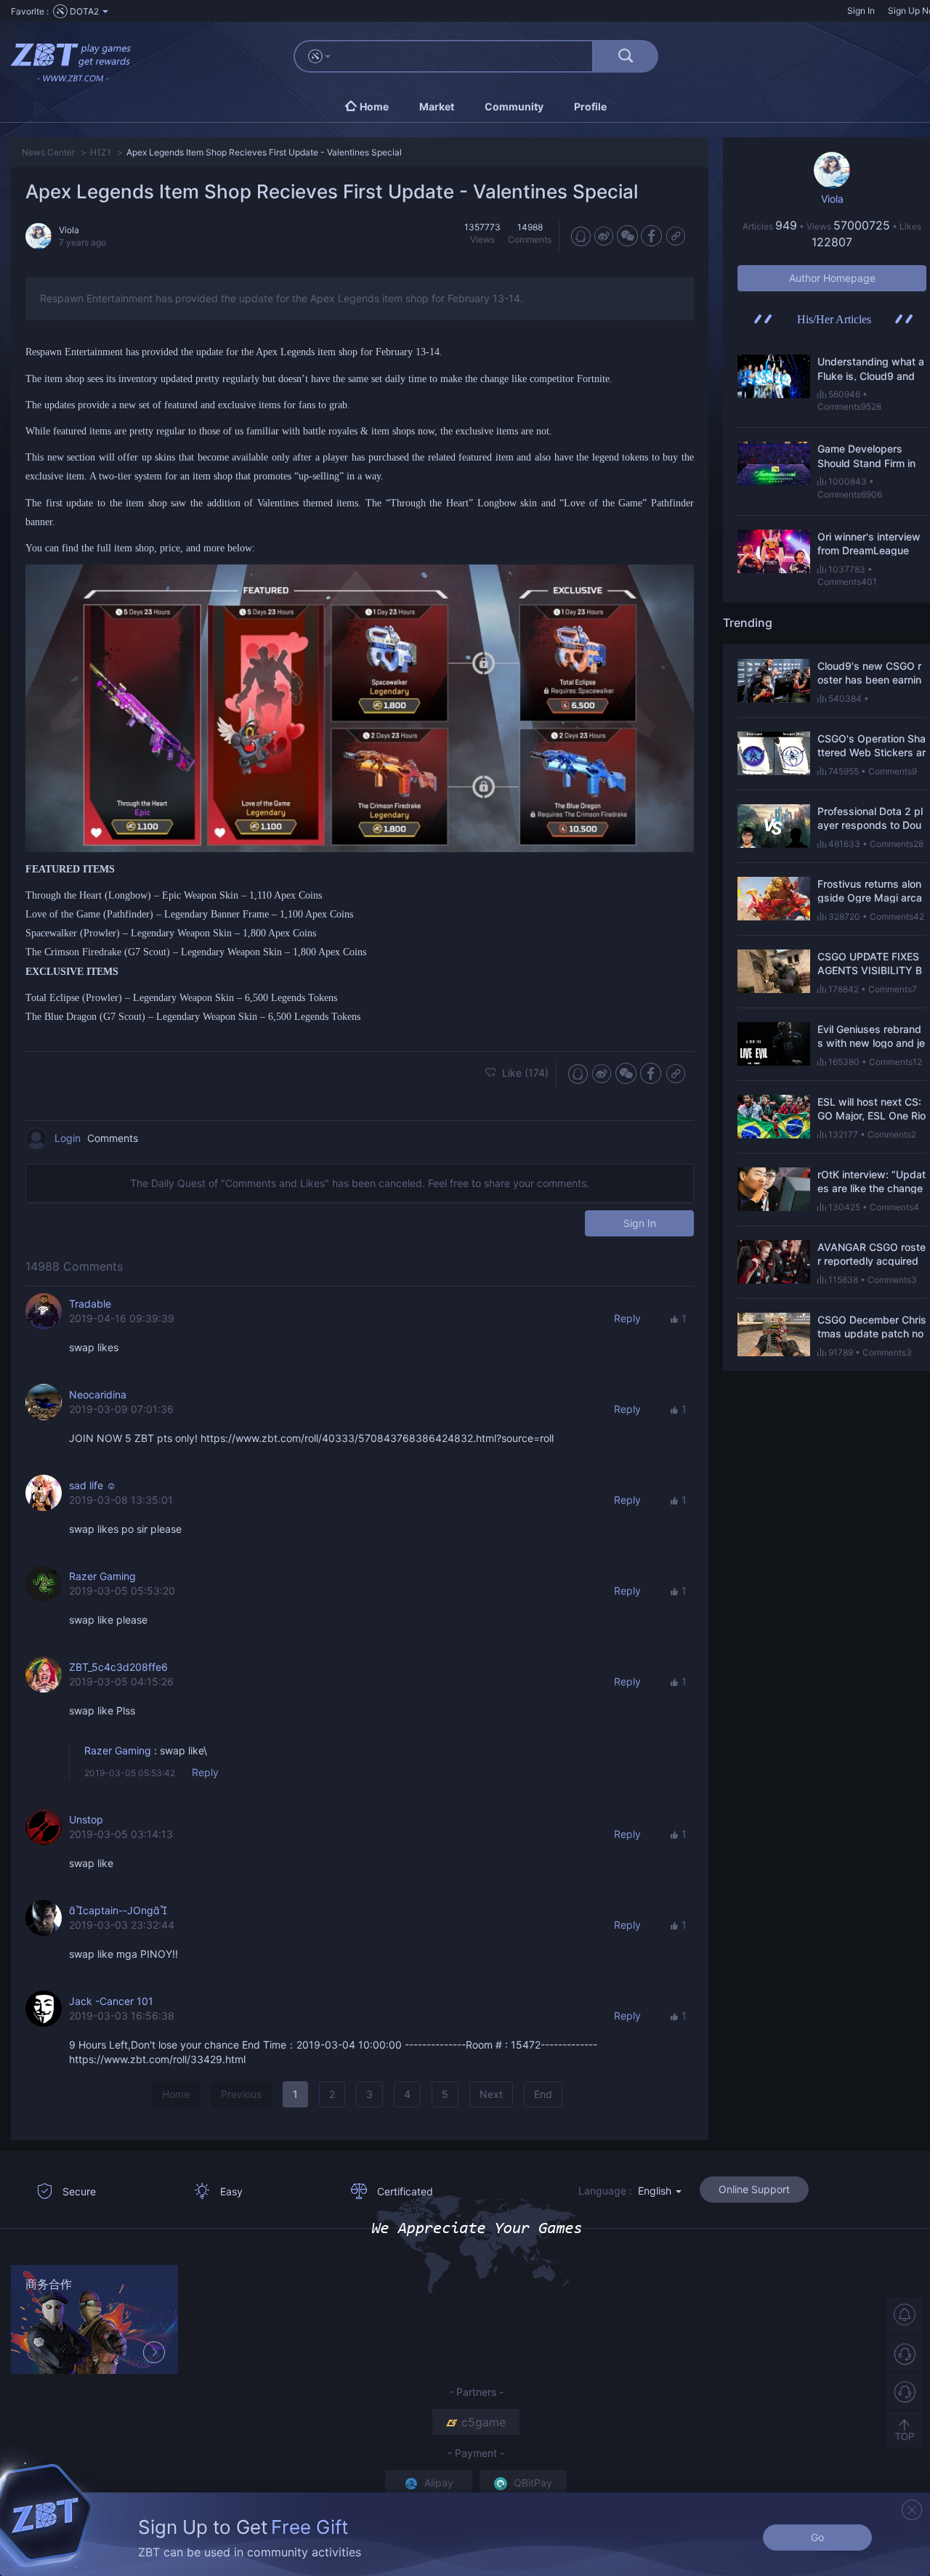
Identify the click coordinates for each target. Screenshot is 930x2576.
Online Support (754, 2189)
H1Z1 (101, 152)
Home (176, 2094)
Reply (627, 1318)
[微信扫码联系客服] (905, 2391)
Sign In (861, 11)
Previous (241, 2094)
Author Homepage (832, 278)
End (543, 2094)
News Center (48, 152)
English (656, 2191)
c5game (484, 2422)
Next (491, 2094)
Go (817, 2537)
